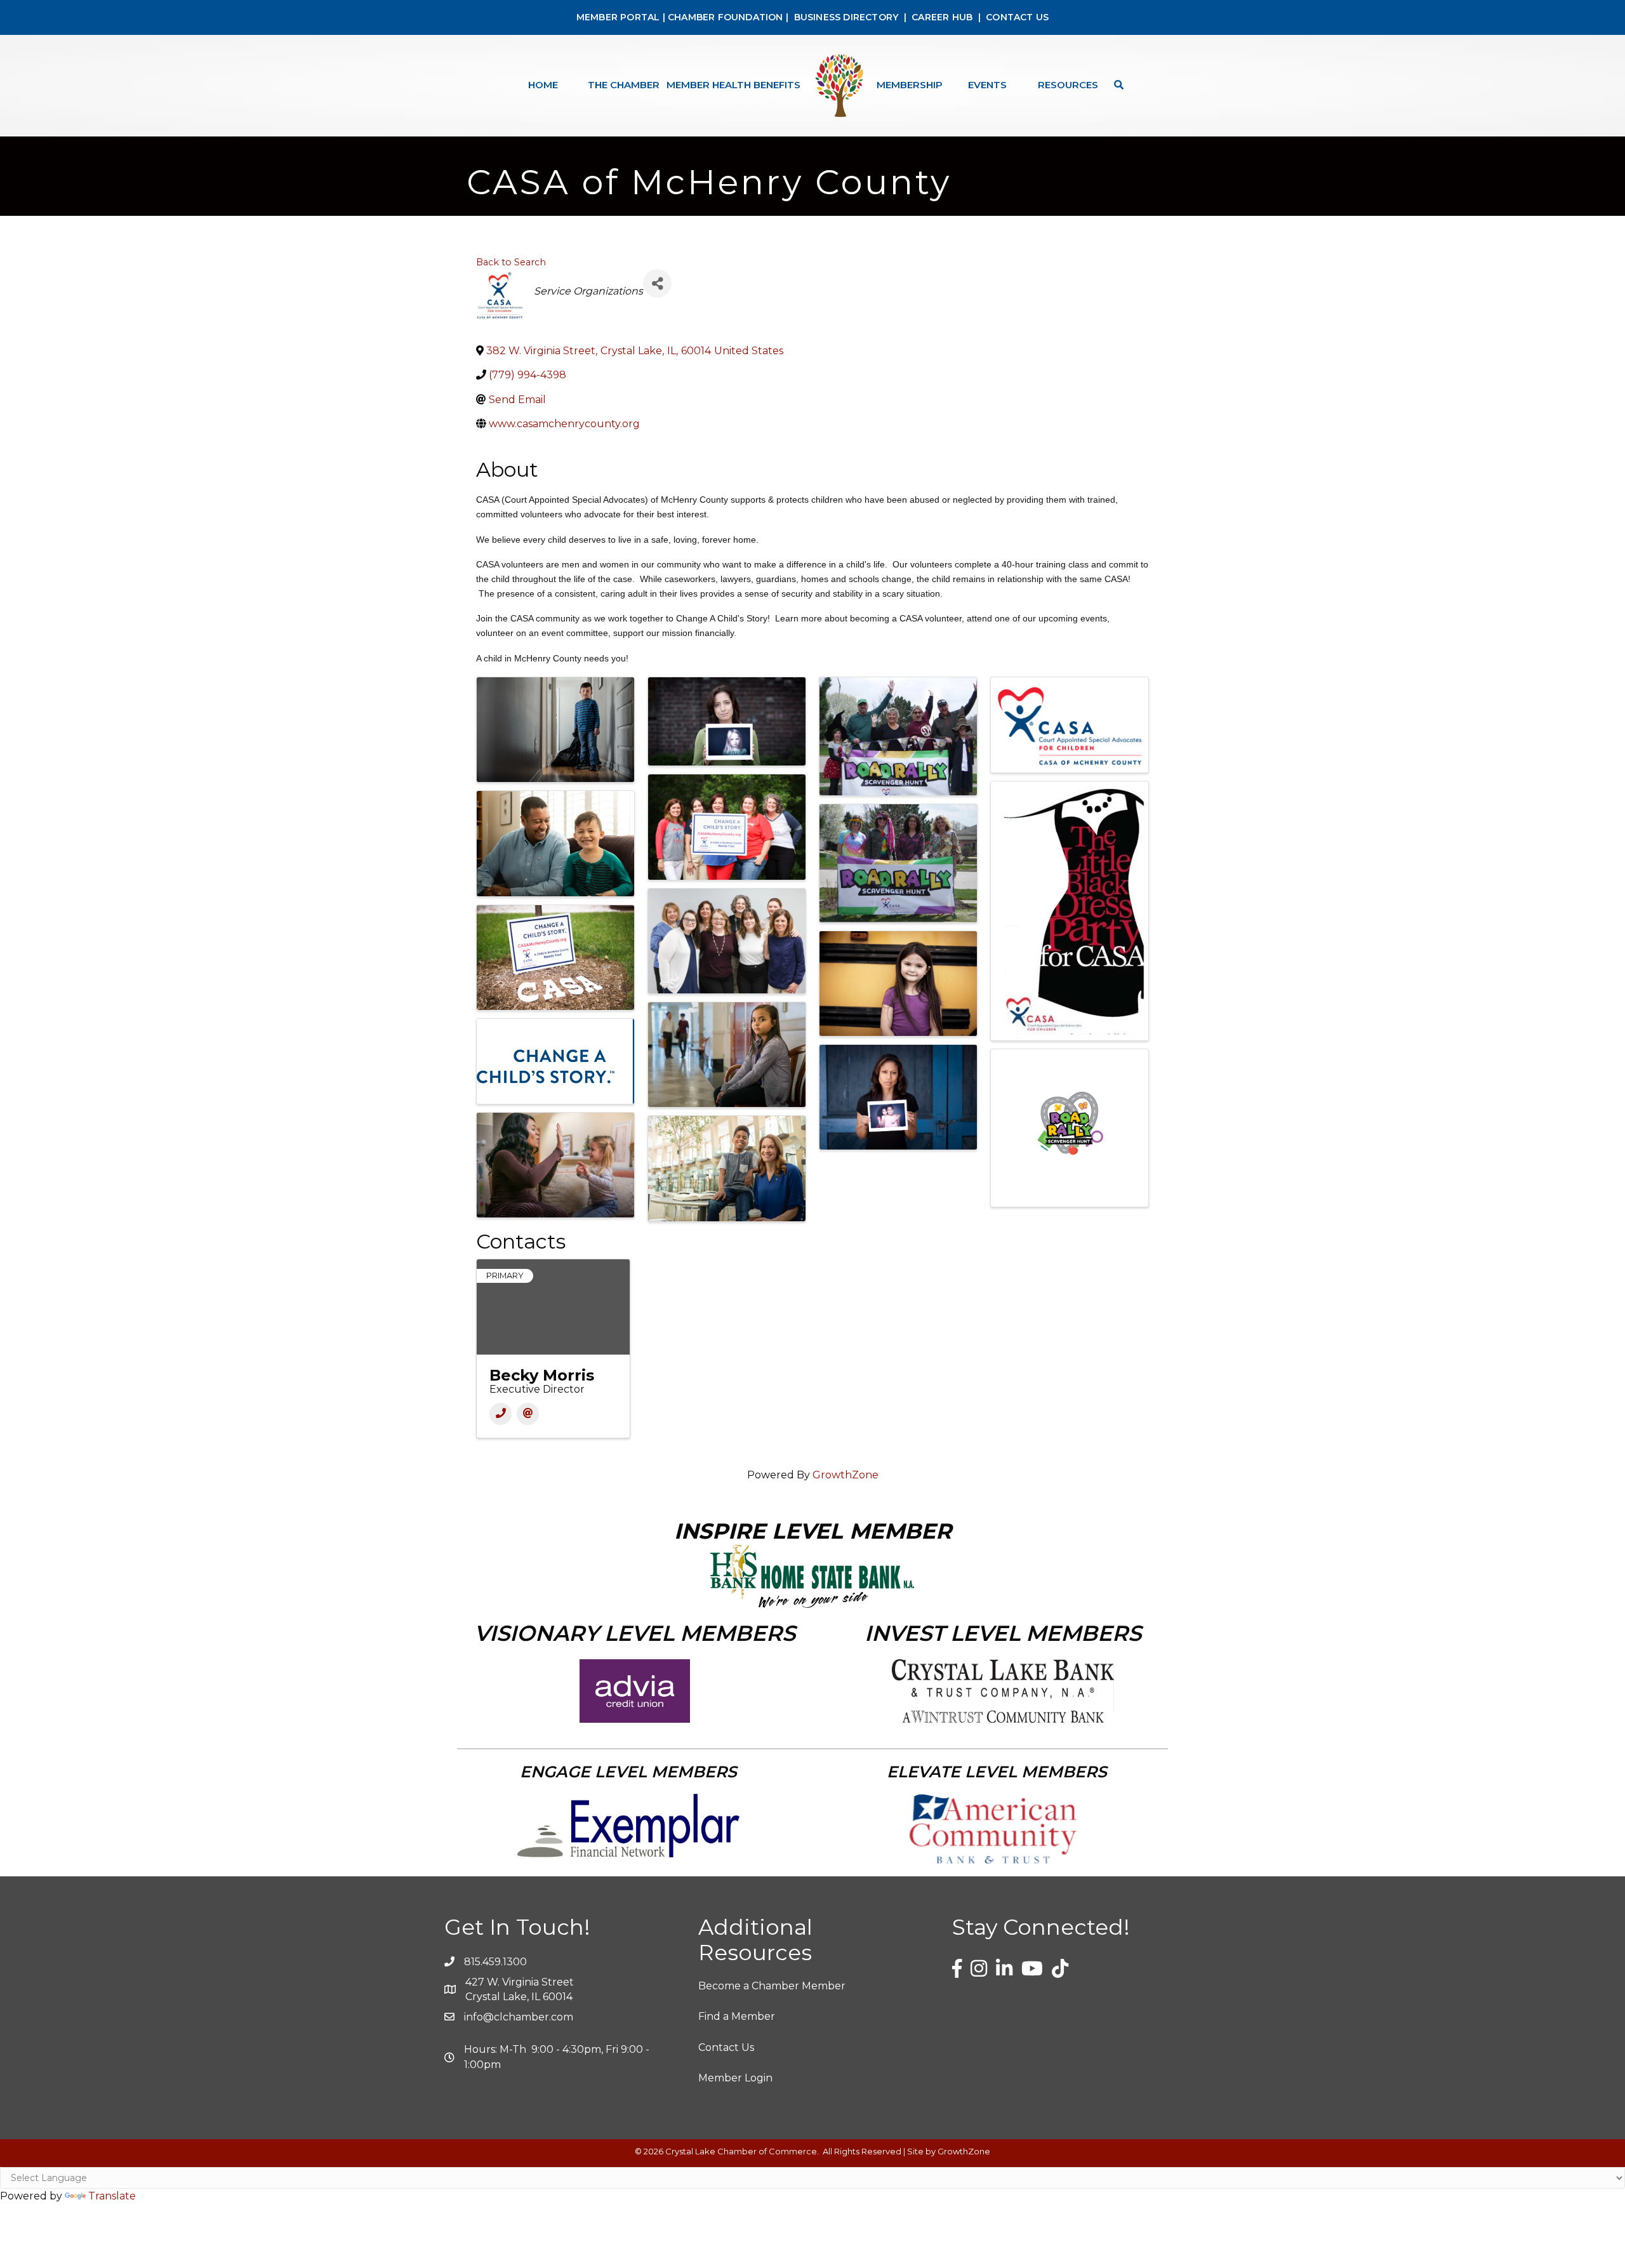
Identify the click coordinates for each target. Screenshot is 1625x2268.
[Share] (657, 283)
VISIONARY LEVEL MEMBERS (635, 1633)
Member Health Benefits (733, 85)
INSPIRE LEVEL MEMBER (813, 1531)
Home (543, 85)
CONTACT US (1017, 17)
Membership (910, 85)
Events (987, 85)
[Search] (1116, 85)
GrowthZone (846, 1475)
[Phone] (501, 1414)
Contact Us (726, 2047)
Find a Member (737, 2016)
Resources (1068, 85)
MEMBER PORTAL (618, 17)
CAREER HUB (942, 17)
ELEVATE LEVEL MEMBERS (997, 1772)
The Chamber (624, 85)
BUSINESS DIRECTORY (845, 17)
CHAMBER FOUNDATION (726, 17)
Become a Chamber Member (772, 1986)
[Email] (528, 1414)
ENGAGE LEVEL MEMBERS (628, 1772)
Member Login (735, 2078)
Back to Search (511, 262)
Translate (112, 2196)
